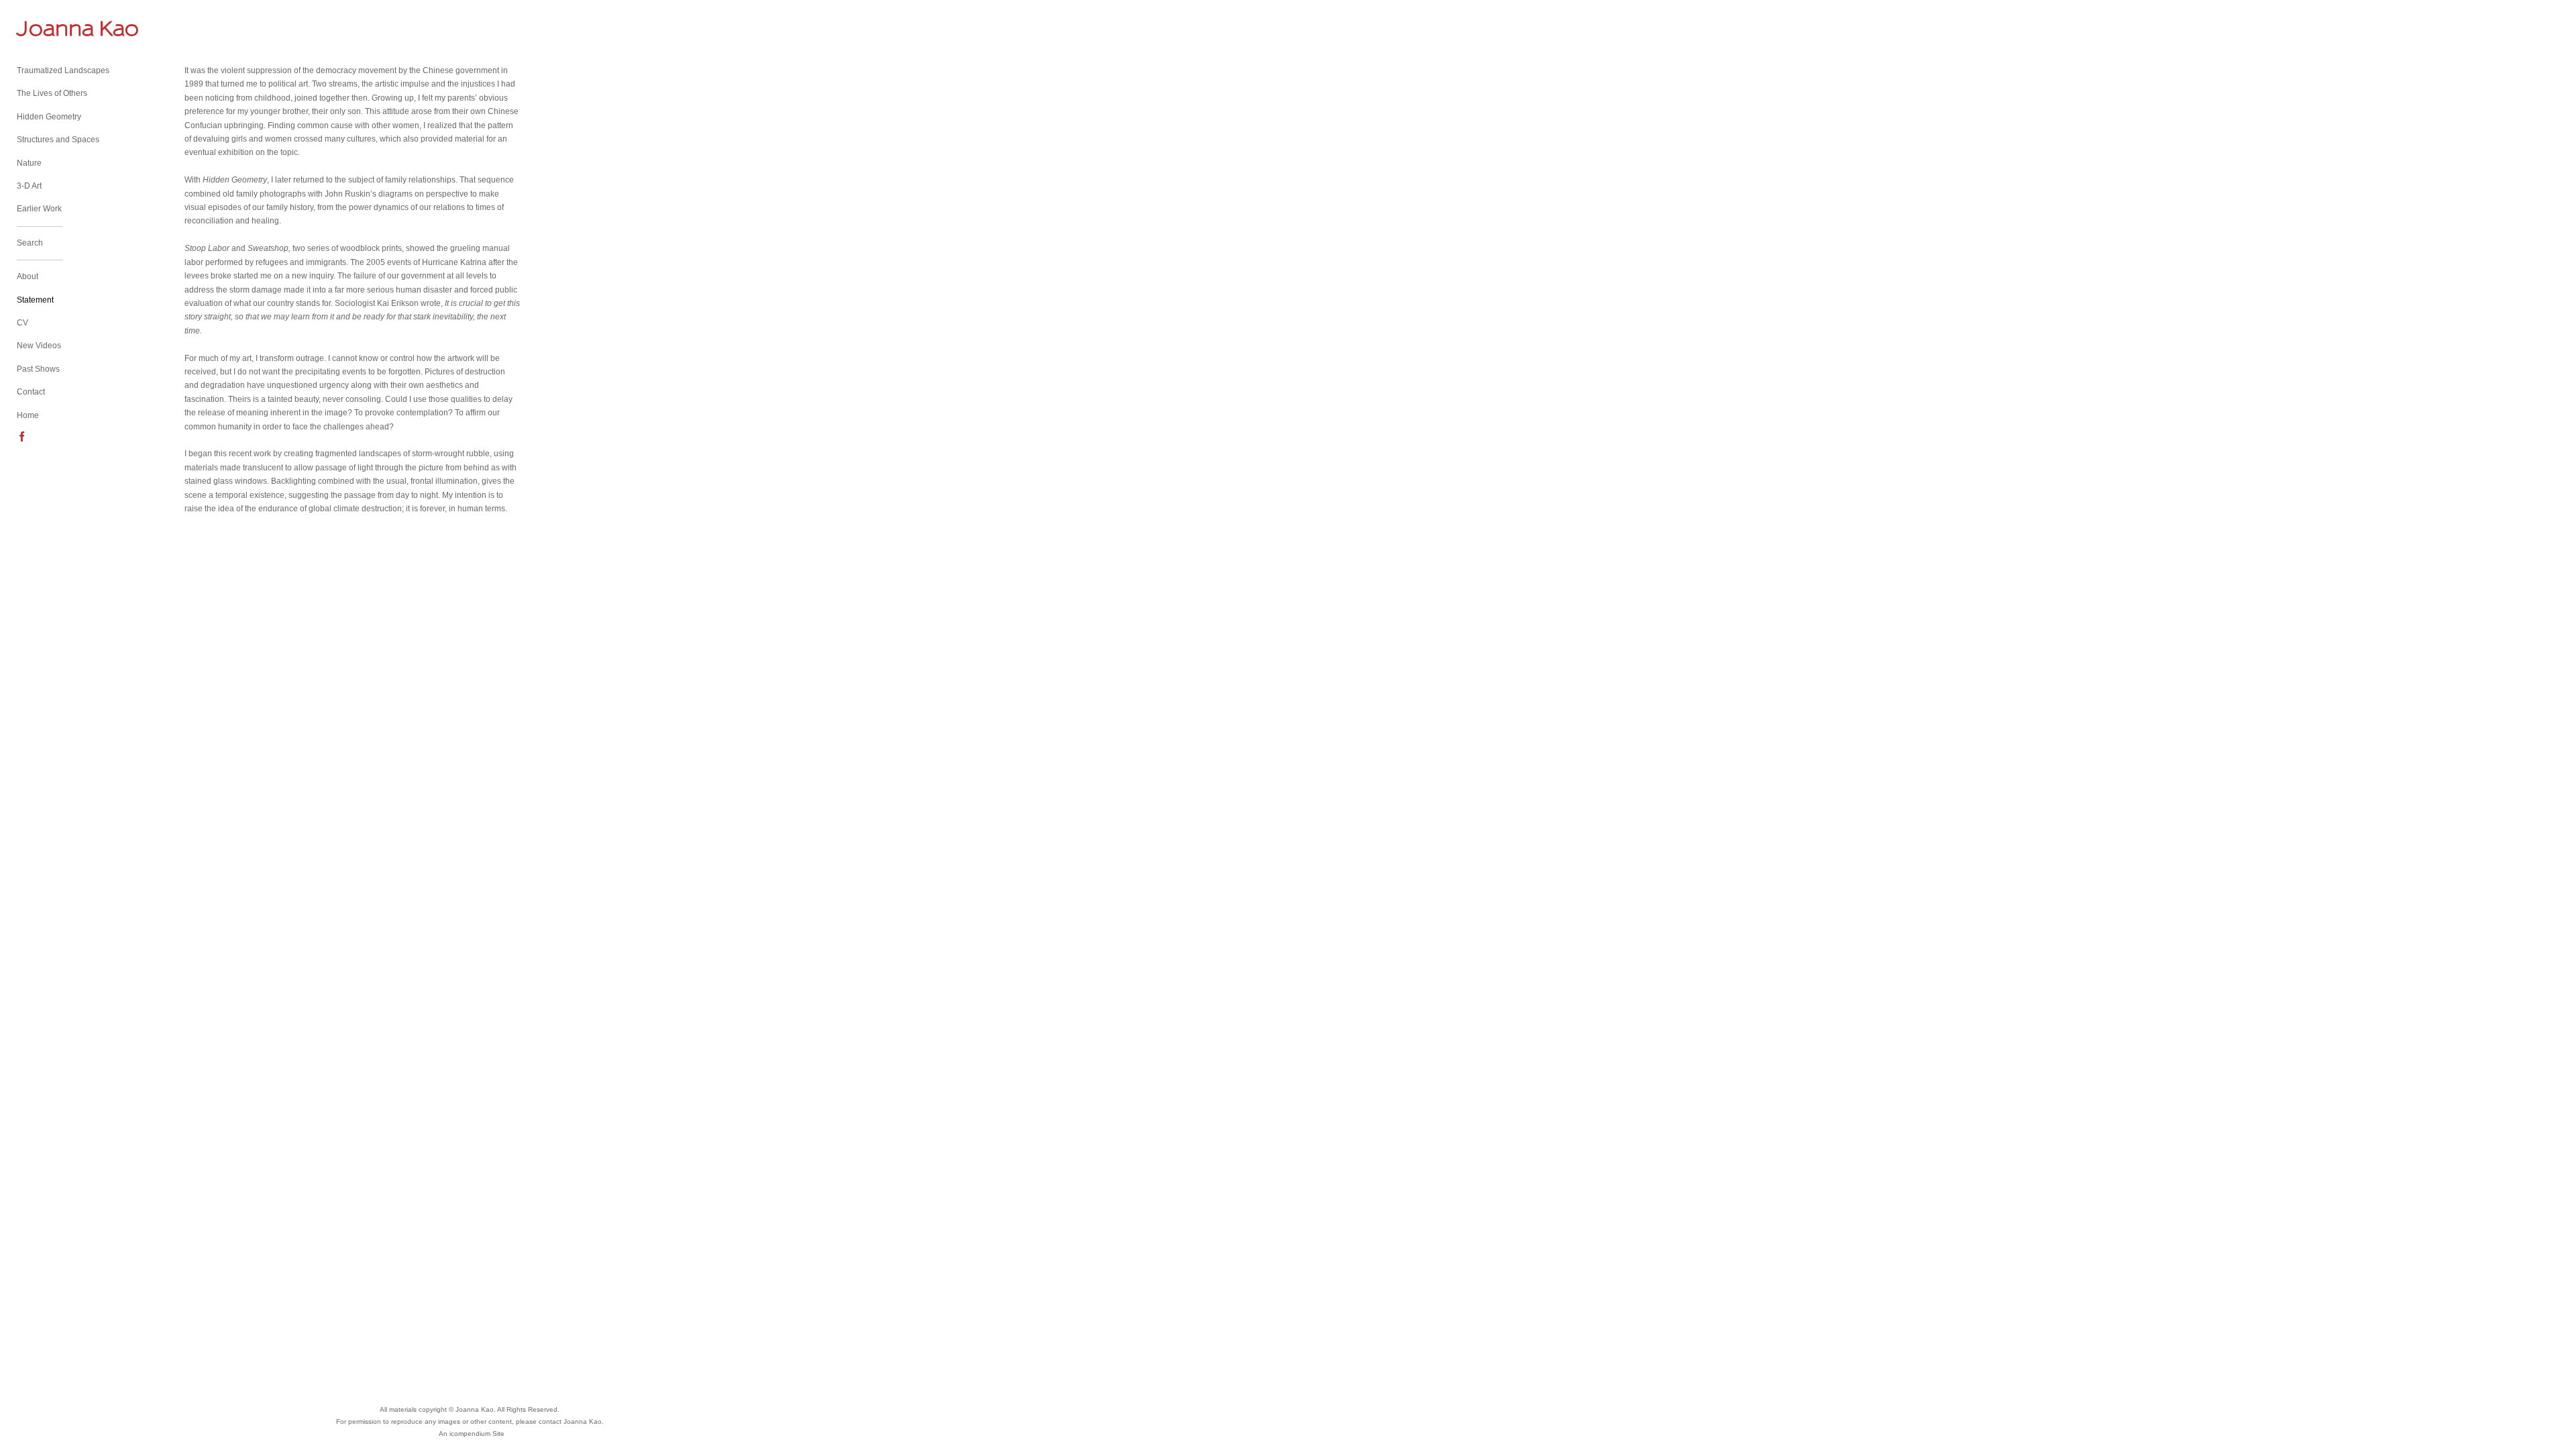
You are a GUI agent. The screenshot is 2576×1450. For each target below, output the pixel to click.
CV (22, 323)
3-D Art (29, 186)
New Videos (39, 346)
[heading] (50, 29)
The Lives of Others (52, 93)
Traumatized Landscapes (63, 70)
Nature (29, 163)
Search (30, 243)
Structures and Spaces (58, 140)
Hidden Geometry (49, 117)
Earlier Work (39, 209)
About (28, 276)
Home (28, 415)
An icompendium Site (472, 1434)
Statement (35, 300)
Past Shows (38, 369)
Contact (31, 392)
